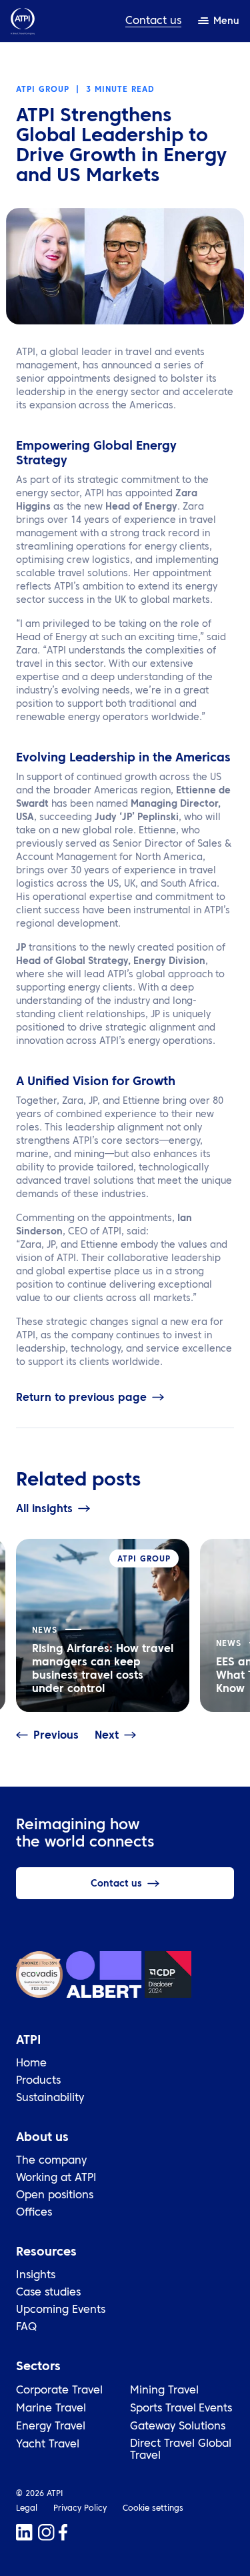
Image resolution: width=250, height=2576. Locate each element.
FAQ (26, 2328)
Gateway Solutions (178, 2427)
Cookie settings (153, 2509)
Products (38, 2081)
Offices (34, 2213)
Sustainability (50, 2098)
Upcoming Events (61, 2310)
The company (51, 2161)
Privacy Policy (80, 2509)
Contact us (153, 21)
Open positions (55, 2196)
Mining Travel (164, 2391)
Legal (27, 2509)
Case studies (48, 2293)
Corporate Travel (59, 2391)
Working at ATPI (56, 2178)
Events (215, 2409)
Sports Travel (163, 2409)
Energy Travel (51, 2427)
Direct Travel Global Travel (181, 2450)
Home (31, 2064)
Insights (36, 2276)
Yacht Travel (48, 2445)
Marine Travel (51, 2409)
